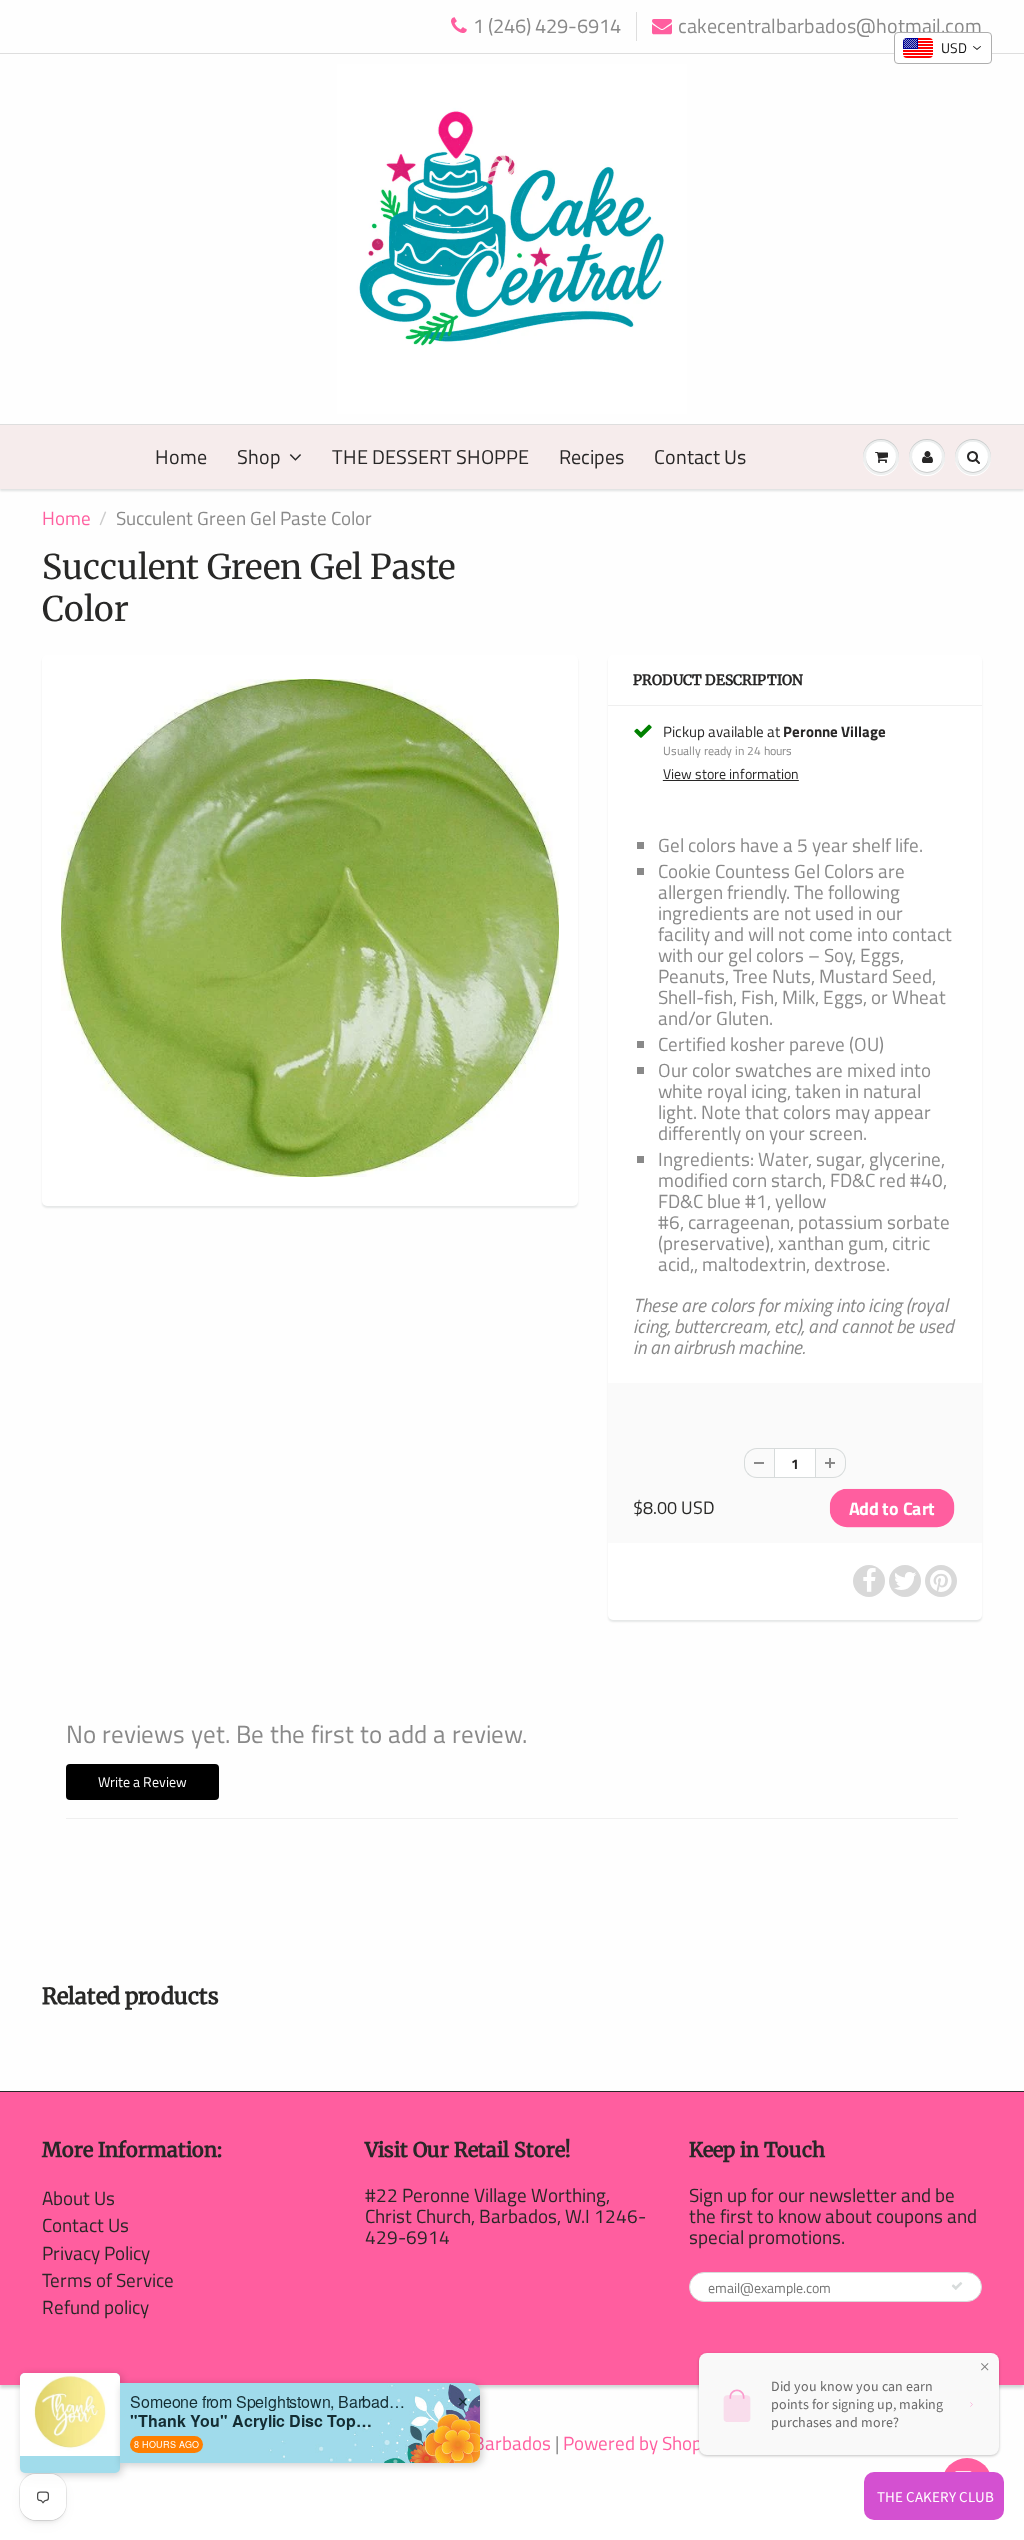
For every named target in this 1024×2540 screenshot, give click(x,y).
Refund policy (95, 2306)
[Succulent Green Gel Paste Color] (310, 928)
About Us (78, 2197)
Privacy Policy (96, 2252)
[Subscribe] (957, 2286)
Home (181, 456)
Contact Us (700, 456)
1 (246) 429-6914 (547, 26)
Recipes (591, 456)
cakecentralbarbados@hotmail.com (830, 26)
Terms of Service (108, 2279)
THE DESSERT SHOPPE (430, 456)
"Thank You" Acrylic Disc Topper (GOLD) (255, 2420)
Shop (259, 456)
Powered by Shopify (642, 2442)
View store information (731, 774)
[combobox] (943, 48)
